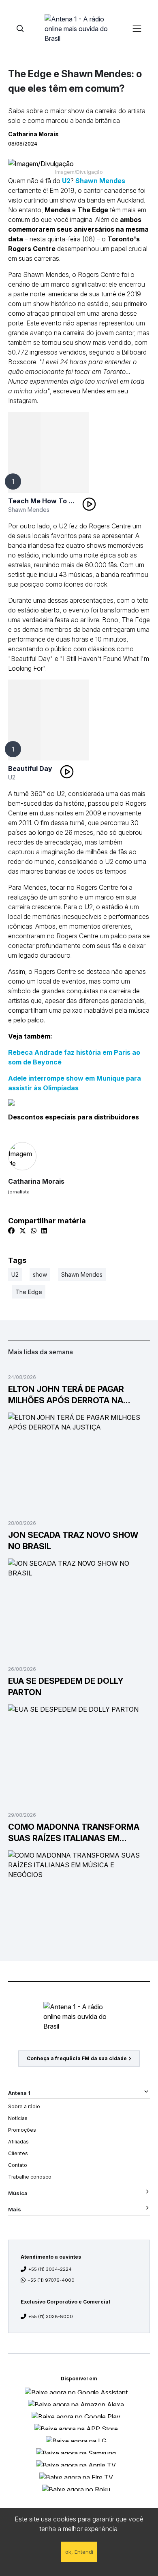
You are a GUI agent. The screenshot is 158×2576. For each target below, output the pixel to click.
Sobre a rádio (24, 2106)
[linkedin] (44, 1231)
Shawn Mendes (100, 181)
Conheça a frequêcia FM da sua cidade (77, 2058)
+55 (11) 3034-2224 (50, 2269)
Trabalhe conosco (30, 2177)
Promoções (22, 2130)
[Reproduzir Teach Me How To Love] (89, 504)
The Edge (29, 1292)
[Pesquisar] (20, 29)
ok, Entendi (79, 2552)
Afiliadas (18, 2142)
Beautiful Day (30, 769)
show (40, 1274)
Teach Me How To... (41, 501)
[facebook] (11, 1231)
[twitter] (23, 1231)
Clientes (18, 2153)
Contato (18, 2165)
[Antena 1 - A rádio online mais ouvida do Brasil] (79, 28)
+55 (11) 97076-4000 (51, 2280)
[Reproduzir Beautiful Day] (67, 772)
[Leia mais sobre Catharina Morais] (79, 1156)
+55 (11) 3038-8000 (51, 2316)
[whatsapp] (34, 1231)
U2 (66, 181)
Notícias (18, 2118)
